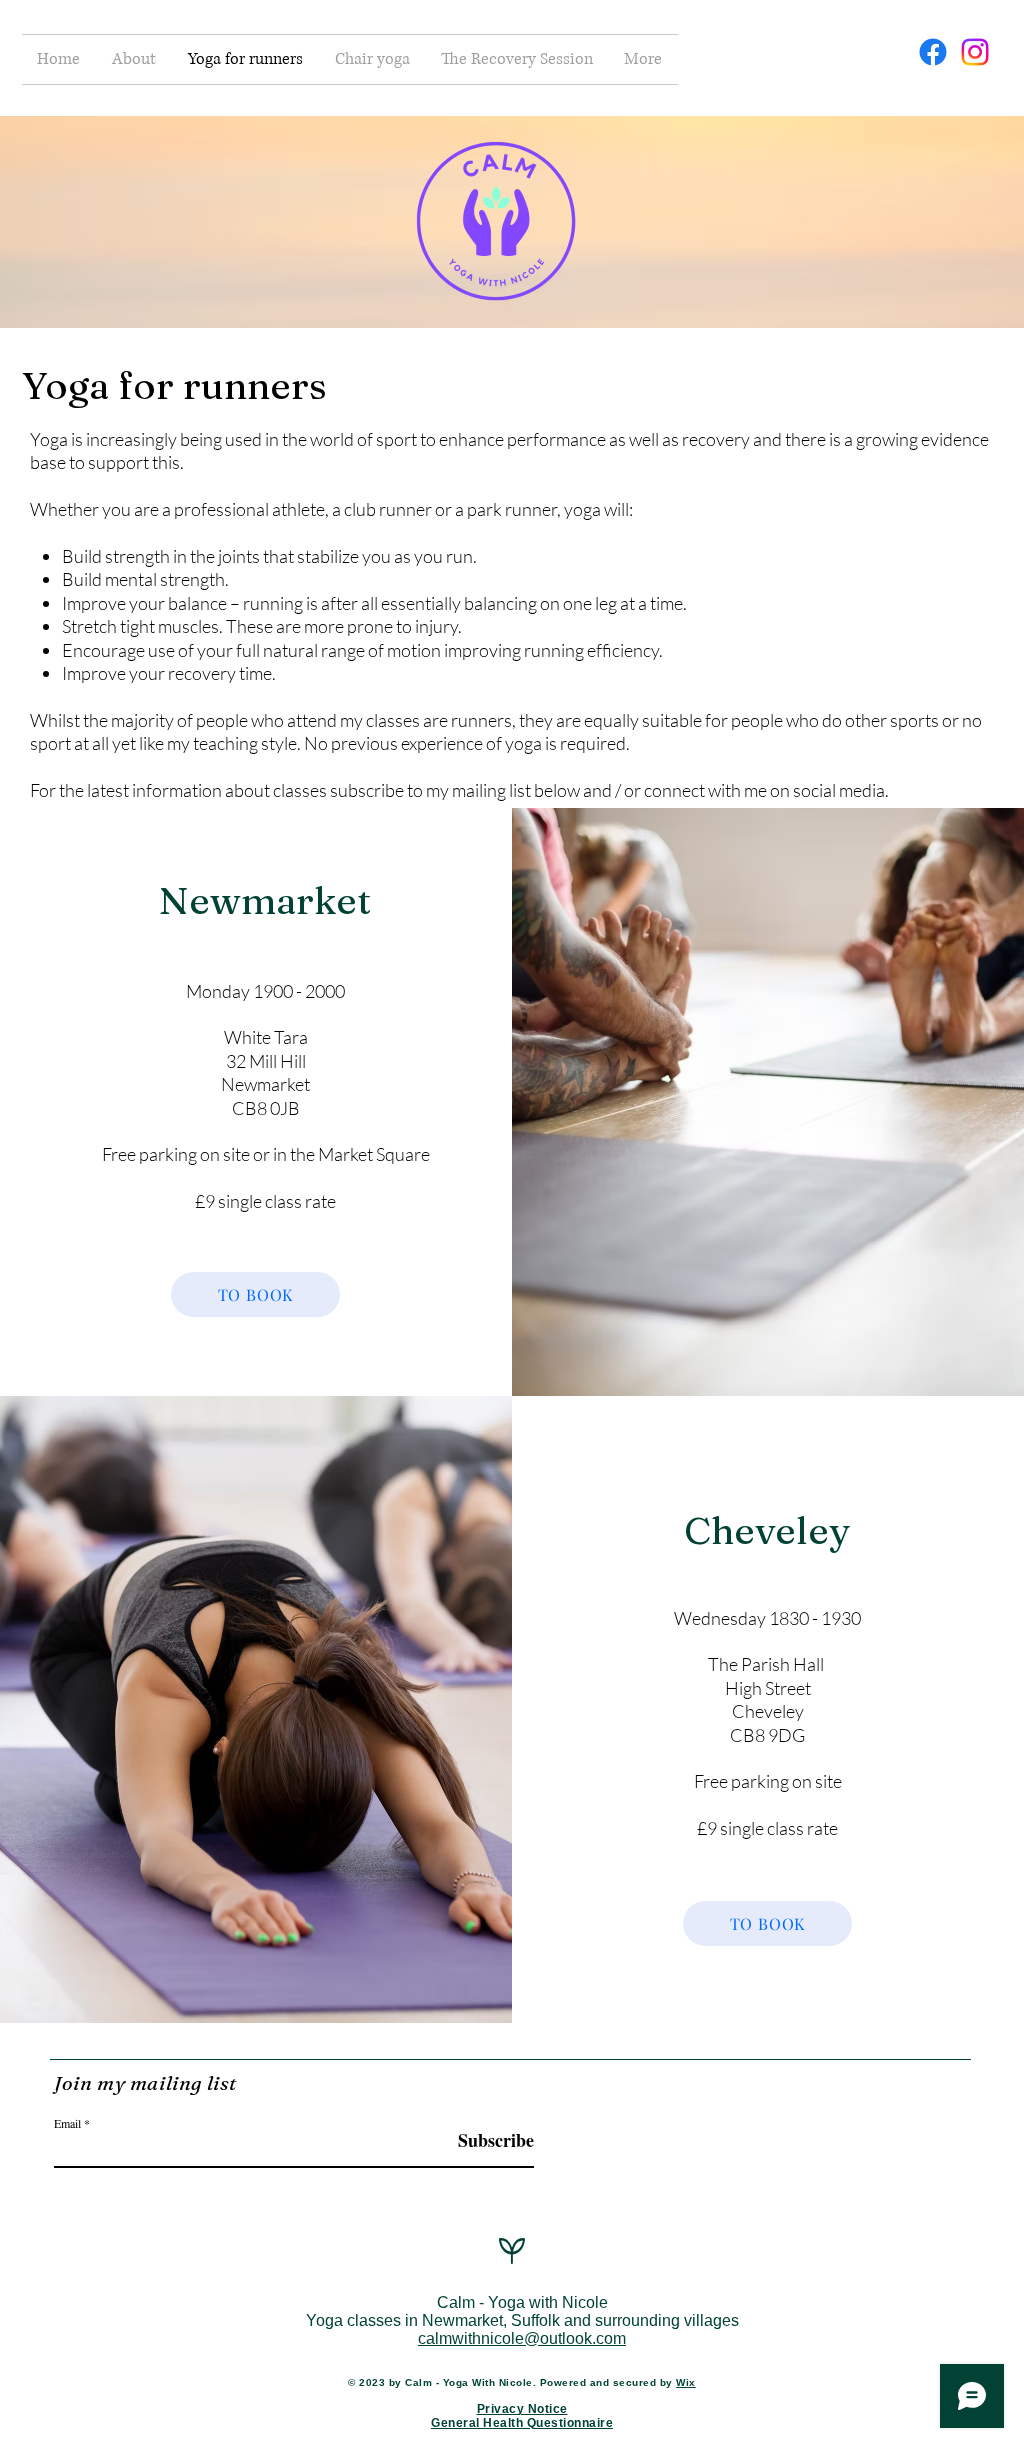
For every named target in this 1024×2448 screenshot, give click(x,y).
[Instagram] (975, 52)
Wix (686, 2382)
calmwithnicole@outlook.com (522, 2338)
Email (67, 2123)
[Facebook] (933, 52)
